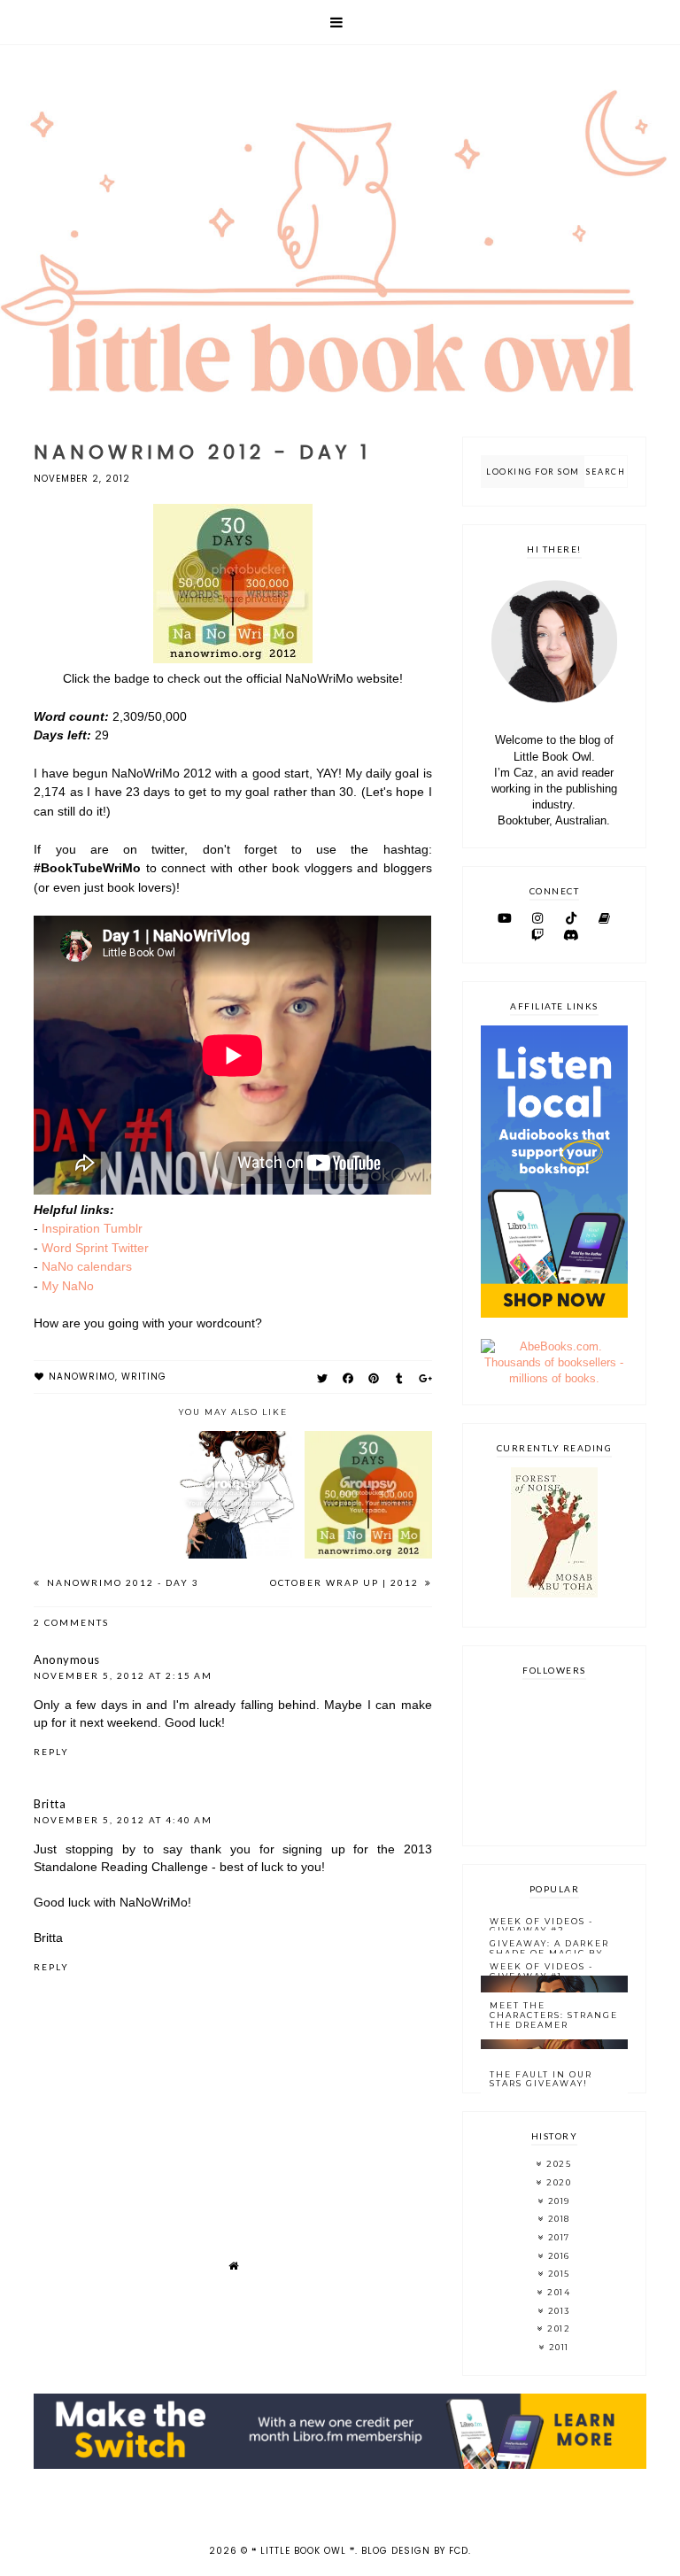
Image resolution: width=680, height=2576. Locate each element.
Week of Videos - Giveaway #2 (541, 1926)
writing (144, 1377)
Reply (51, 1752)
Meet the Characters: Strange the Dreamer (554, 2015)
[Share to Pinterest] (374, 1378)
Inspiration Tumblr (92, 1228)
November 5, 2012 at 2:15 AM (123, 1675)
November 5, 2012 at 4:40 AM (123, 1820)
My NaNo (68, 1286)
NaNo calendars (87, 1266)
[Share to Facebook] (348, 1378)
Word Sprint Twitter (95, 1248)
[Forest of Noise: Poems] (554, 1594)
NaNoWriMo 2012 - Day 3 (121, 1582)
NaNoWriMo (82, 1377)
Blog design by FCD (415, 2551)
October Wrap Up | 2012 (346, 1582)
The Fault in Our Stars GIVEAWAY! (541, 2079)
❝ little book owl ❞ (303, 2551)
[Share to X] (323, 1378)
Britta (50, 1804)
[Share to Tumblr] (400, 1378)
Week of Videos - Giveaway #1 (541, 1971)
